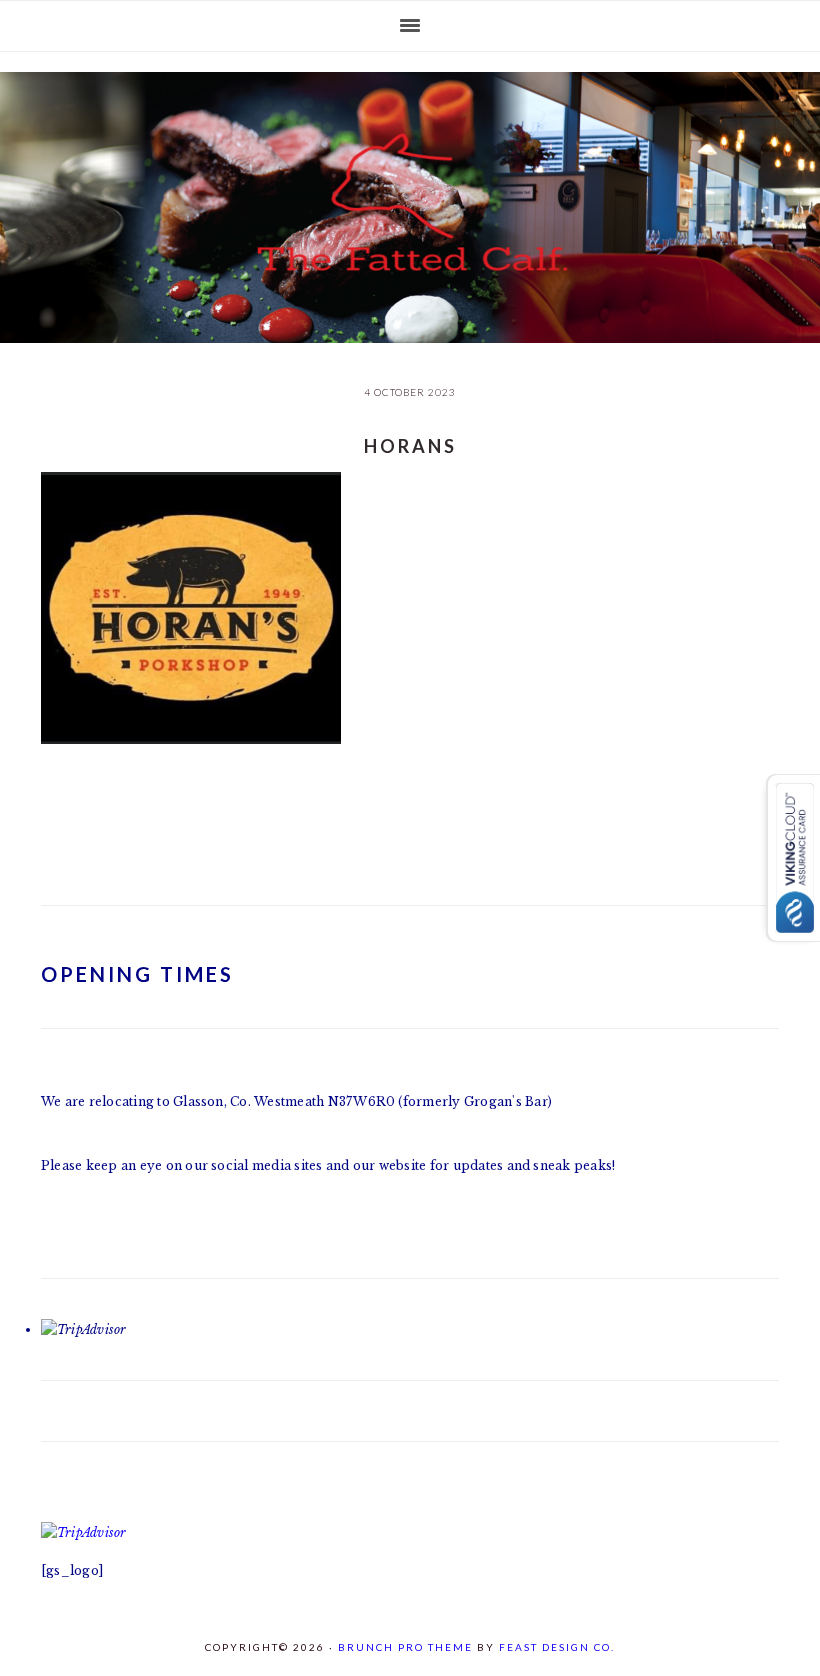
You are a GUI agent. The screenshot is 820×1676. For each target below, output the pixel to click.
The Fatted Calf (410, 202)
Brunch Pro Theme (405, 1647)
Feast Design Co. (557, 1647)
